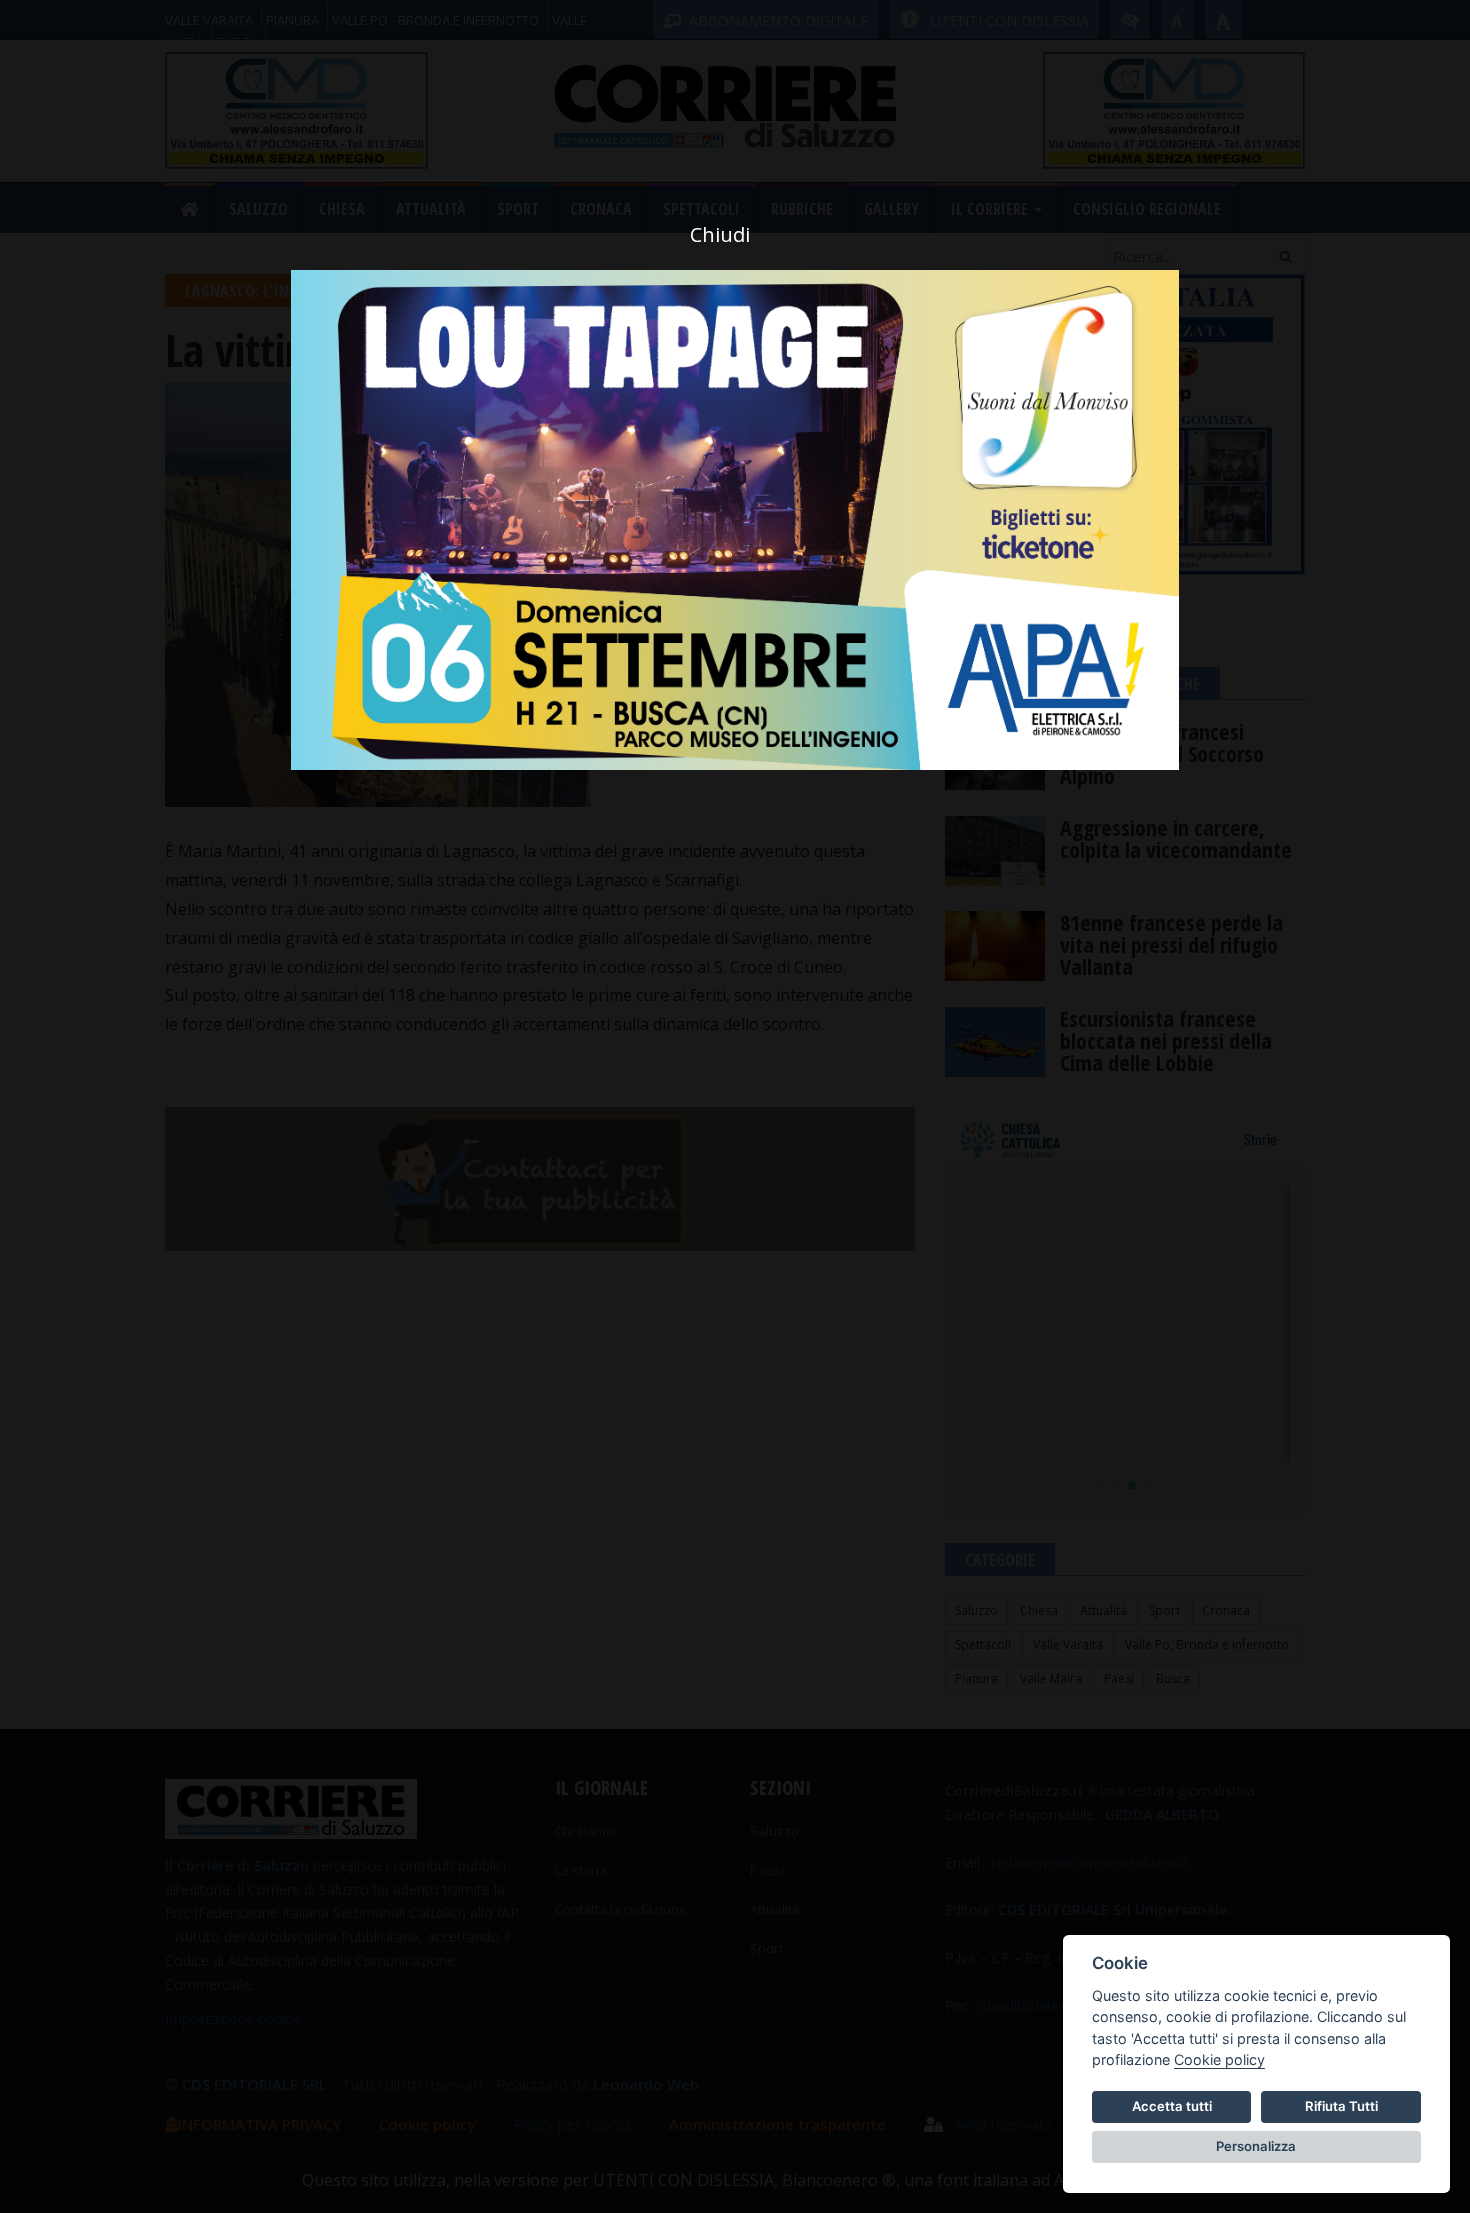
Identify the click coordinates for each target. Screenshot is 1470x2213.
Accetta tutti (1172, 2106)
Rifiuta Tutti (1341, 2106)
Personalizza (1256, 2146)
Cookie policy (1219, 2059)
